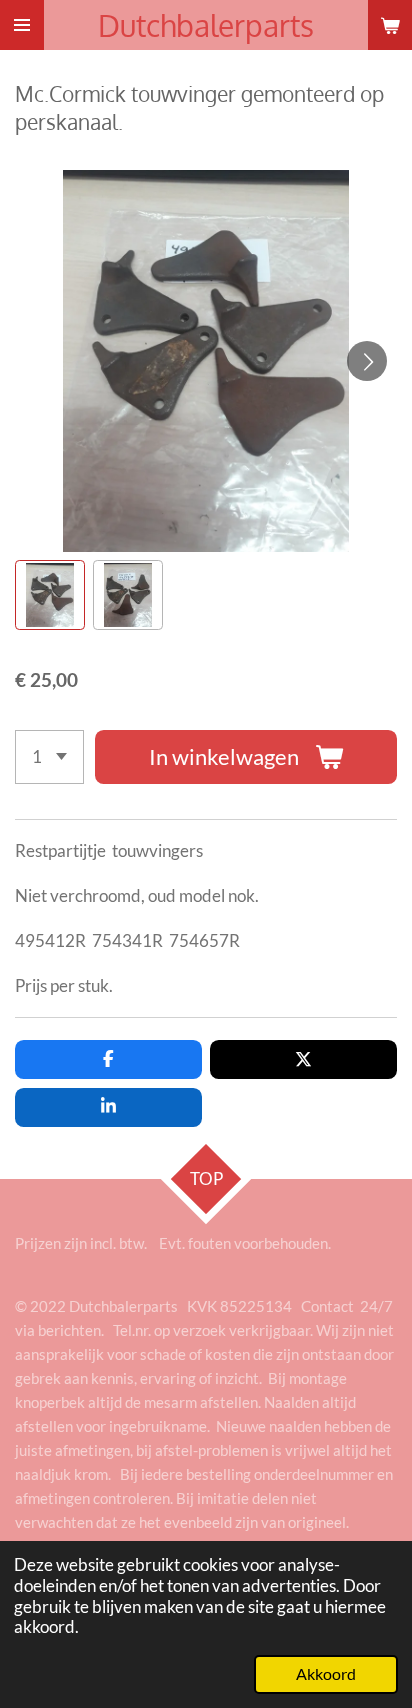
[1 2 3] (49, 757)
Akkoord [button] (326, 1674)
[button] (50, 595)
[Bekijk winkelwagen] (390, 25)
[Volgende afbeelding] (367, 361)
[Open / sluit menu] (22, 25)
